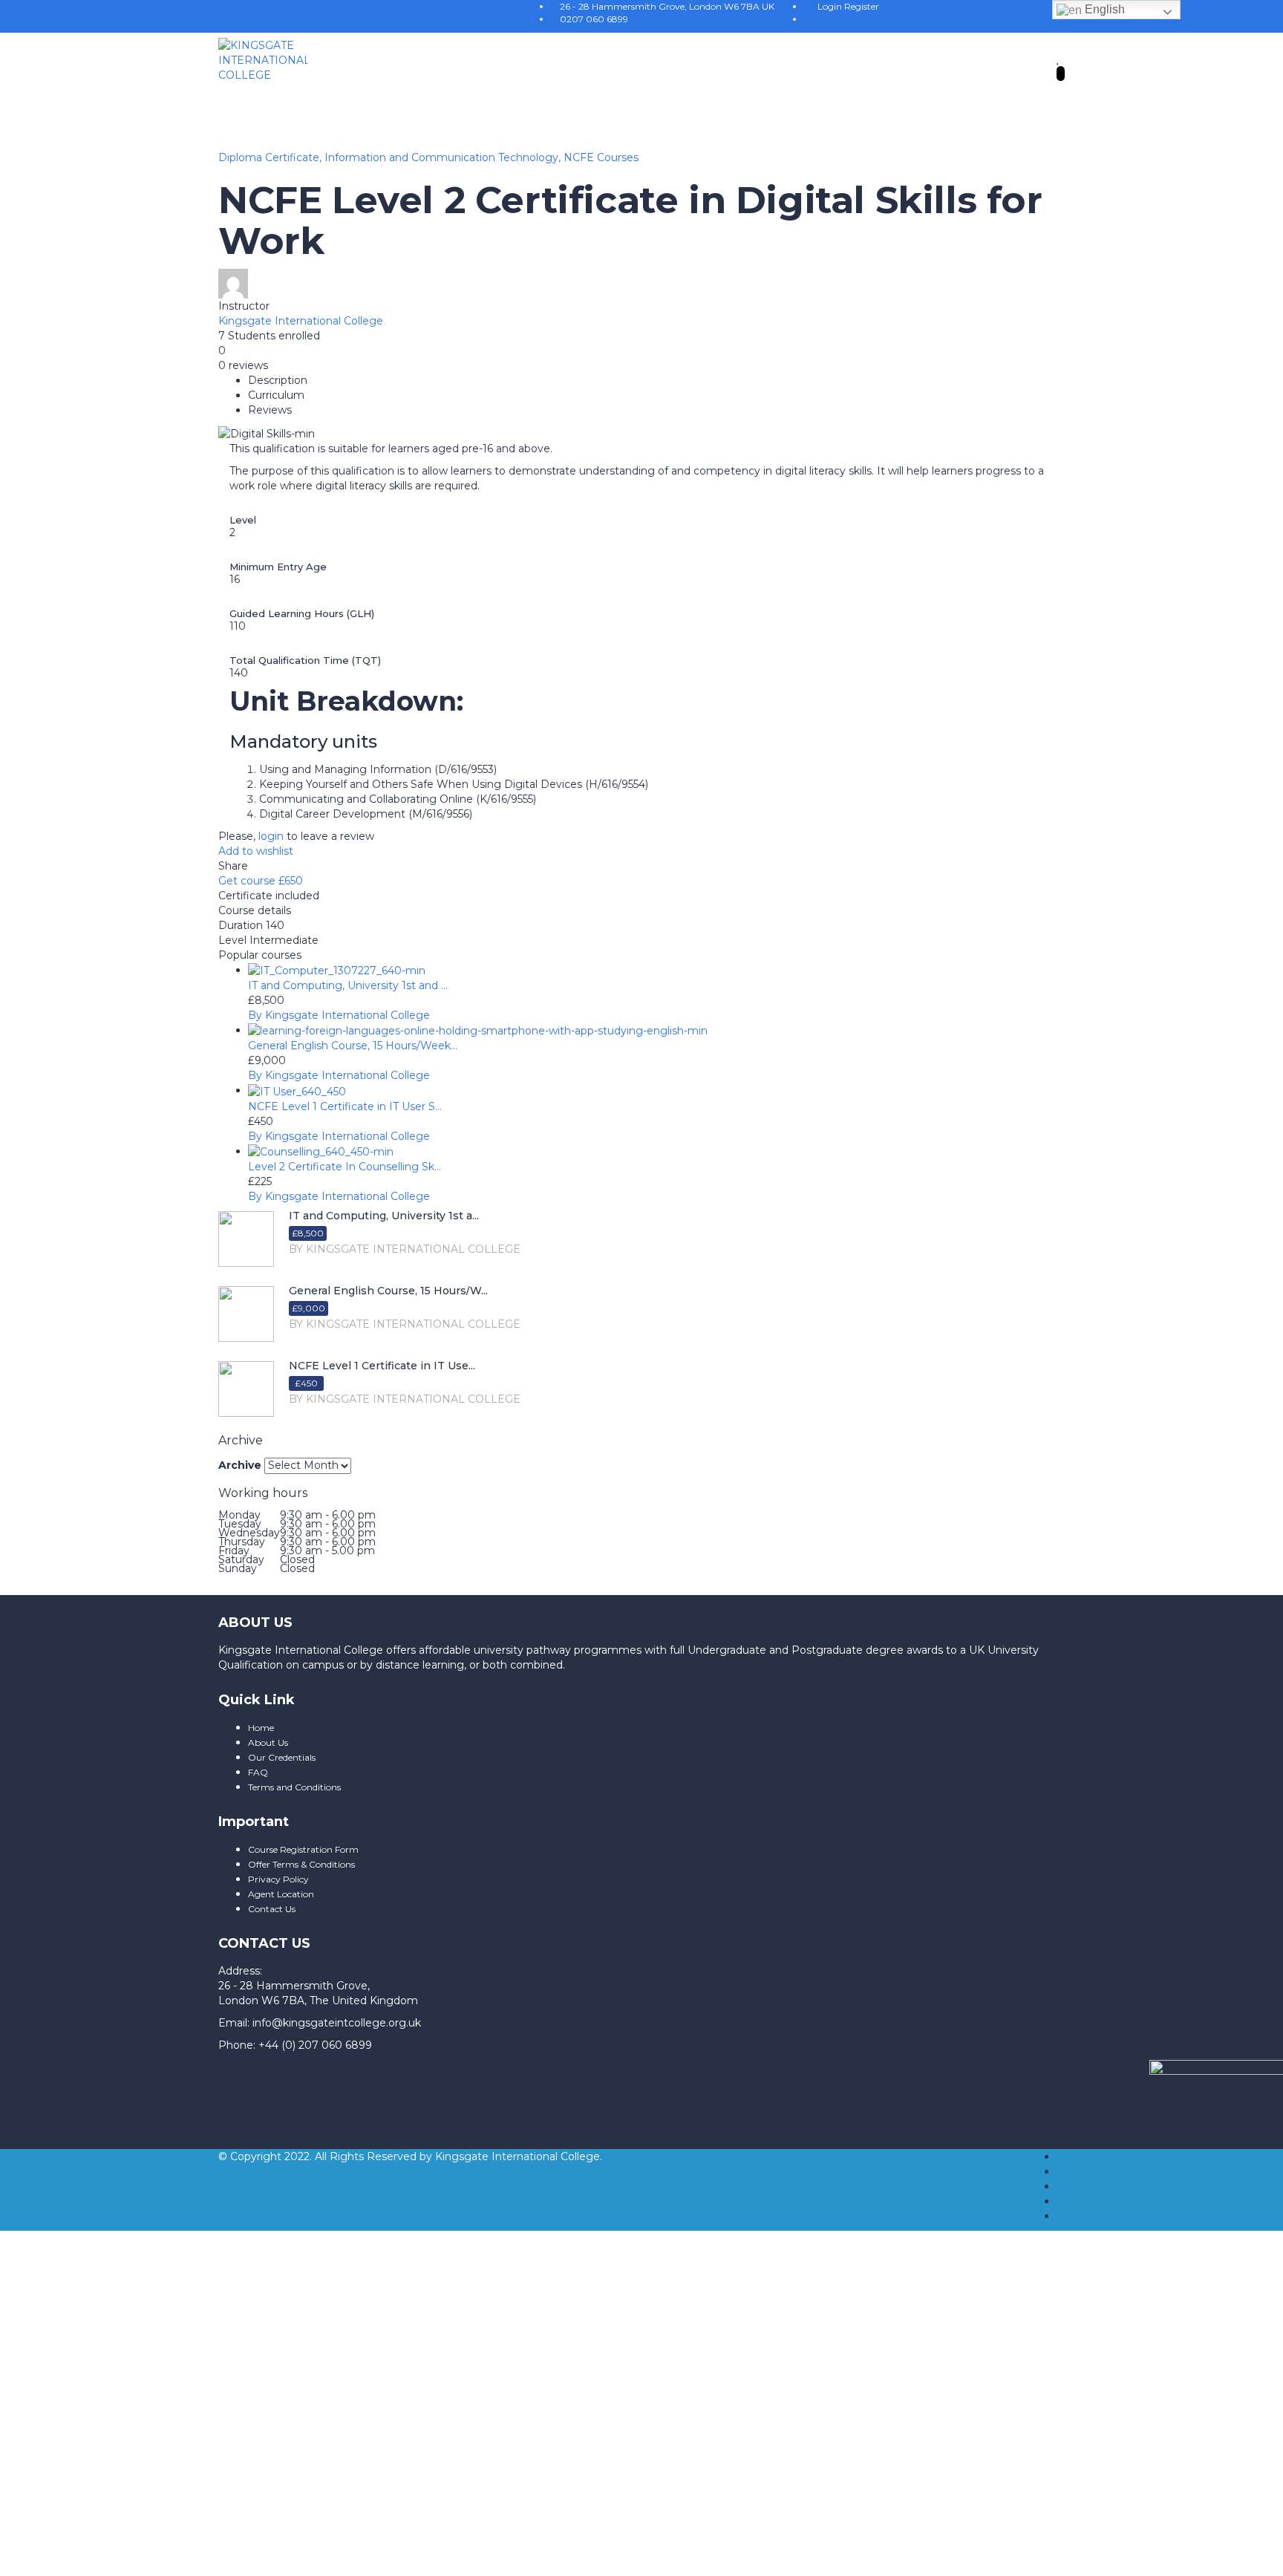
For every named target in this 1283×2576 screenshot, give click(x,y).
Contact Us (272, 1909)
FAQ (258, 1772)
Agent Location (281, 1894)
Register (862, 6)
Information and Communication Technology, (444, 157)
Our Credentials (282, 1757)
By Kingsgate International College (339, 1015)
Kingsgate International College (301, 321)
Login (831, 6)
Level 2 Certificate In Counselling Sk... (345, 1167)
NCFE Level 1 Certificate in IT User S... (345, 1106)
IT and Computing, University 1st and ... (348, 985)
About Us (268, 1742)
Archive (240, 1465)
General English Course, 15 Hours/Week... (353, 1046)
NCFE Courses (601, 157)
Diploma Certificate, (271, 157)
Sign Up (92, 2479)
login (271, 836)
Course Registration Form (303, 1849)
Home (261, 1728)
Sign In (132, 2479)
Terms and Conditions (294, 1787)
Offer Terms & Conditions (301, 1864)
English (1103, 9)
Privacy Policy (278, 1879)
